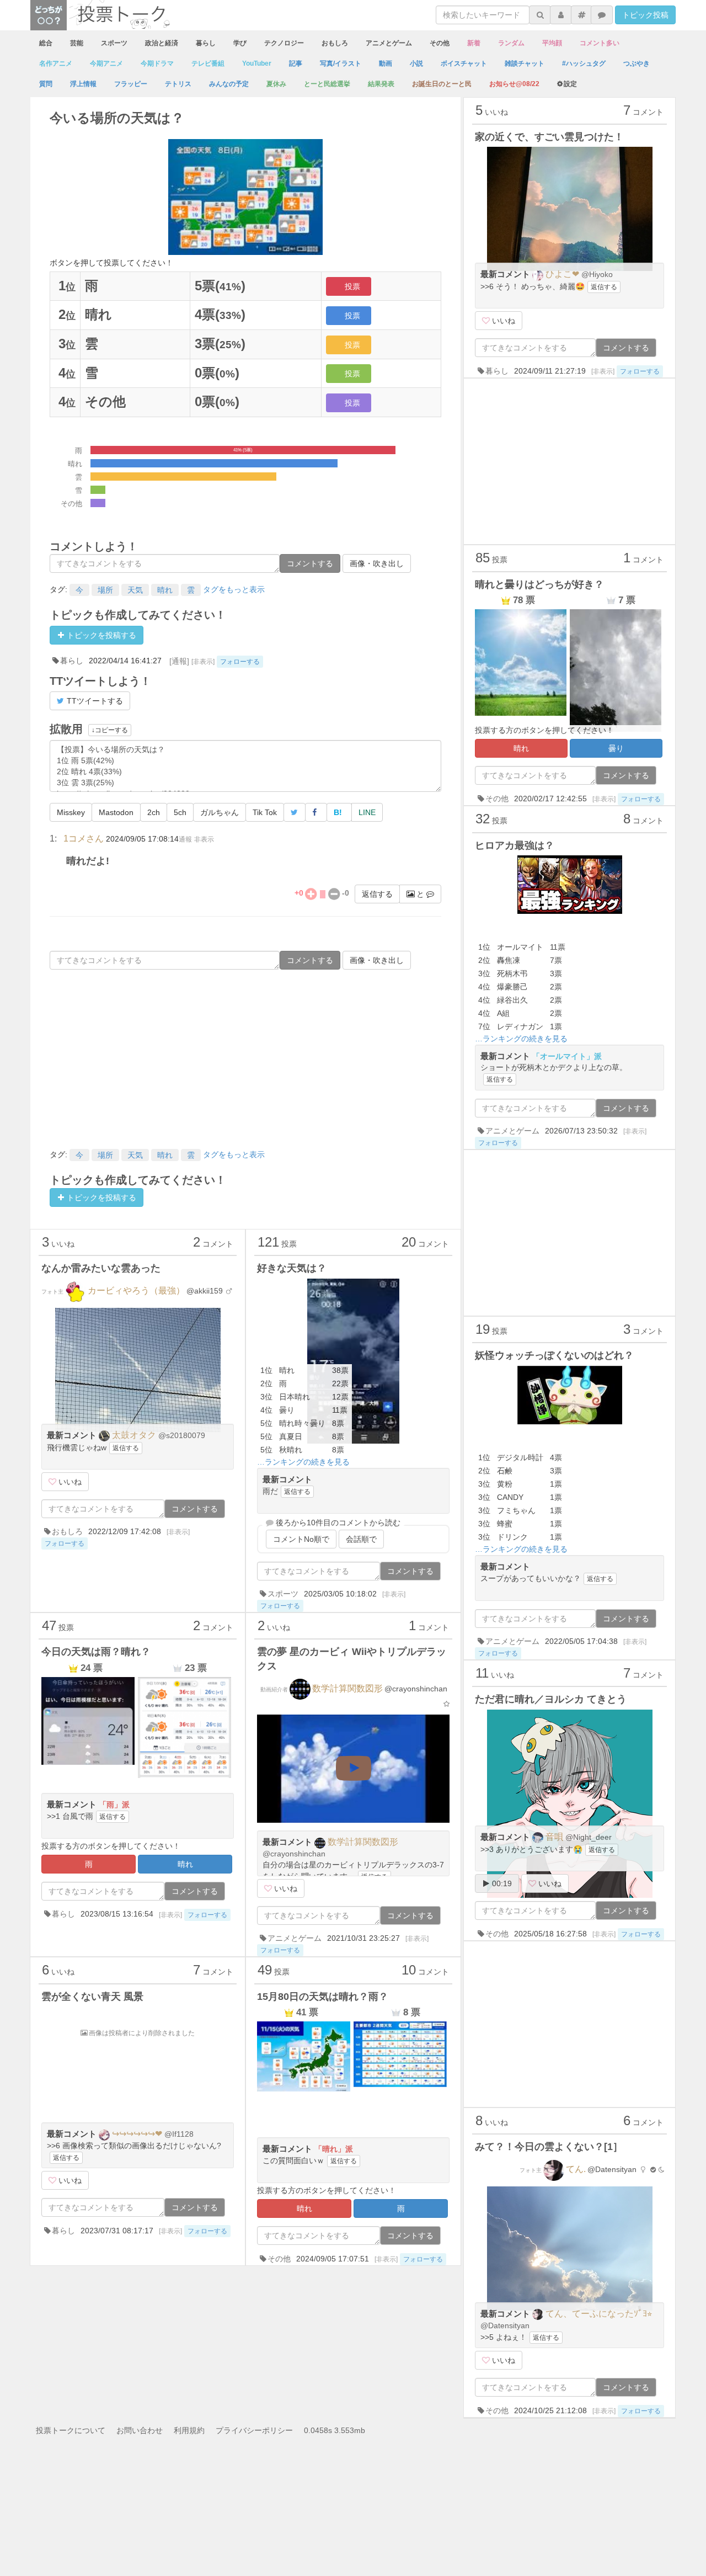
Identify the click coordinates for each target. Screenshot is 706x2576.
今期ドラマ (157, 63)
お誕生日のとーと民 (442, 84)
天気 (135, 590)
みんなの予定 (229, 84)
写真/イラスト (341, 63)
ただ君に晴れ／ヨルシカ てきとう (551, 1699)
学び (240, 43)
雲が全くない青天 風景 (92, 1997)
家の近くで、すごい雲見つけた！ (549, 137)
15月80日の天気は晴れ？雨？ (323, 1997)
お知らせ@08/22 (514, 84)
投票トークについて (71, 2430)
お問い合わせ (140, 2430)
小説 (416, 63)
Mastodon (116, 812)
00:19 (501, 1883)
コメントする (310, 563)
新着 (474, 43)
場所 (105, 590)
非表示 (204, 839)
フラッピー (131, 84)
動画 (386, 63)
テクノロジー (284, 43)
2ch (154, 812)
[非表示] (203, 661)
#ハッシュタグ (584, 63)
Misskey (71, 812)
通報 (185, 839)
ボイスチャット (464, 63)
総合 (46, 43)
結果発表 (381, 84)
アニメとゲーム (389, 43)
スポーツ (114, 43)
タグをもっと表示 (234, 589)
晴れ (165, 590)
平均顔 (552, 43)
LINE (367, 812)
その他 (440, 43)
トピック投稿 (645, 15)
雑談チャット (525, 63)
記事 (296, 63)
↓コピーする (110, 730)
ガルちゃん (220, 812)
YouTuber (257, 63)
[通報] (179, 661)
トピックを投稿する (100, 635)
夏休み (276, 84)
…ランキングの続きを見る (303, 1462)
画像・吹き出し (377, 563)
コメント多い (600, 43)
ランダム (511, 43)
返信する (377, 894)
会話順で (361, 1539)
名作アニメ (56, 63)
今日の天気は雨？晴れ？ (96, 1652)
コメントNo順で (301, 1539)
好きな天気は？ (292, 1268)
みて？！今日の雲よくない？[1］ (549, 2147)
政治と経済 (162, 43)
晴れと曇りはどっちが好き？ (539, 584)
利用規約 (189, 2430)
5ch (180, 812)
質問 (46, 84)
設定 (570, 84)
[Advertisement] (245, 1058)
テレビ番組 (208, 63)
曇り (616, 748)
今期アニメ (106, 63)
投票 (352, 286)
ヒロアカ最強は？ (515, 845)
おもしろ (335, 43)
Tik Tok (265, 812)
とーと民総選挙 (327, 84)
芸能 (77, 43)
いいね (69, 1482)
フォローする (240, 662)
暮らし (206, 43)
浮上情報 (83, 84)
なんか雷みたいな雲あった (101, 1268)
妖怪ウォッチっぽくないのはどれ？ (554, 1355)
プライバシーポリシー (254, 2430)
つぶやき (637, 63)
